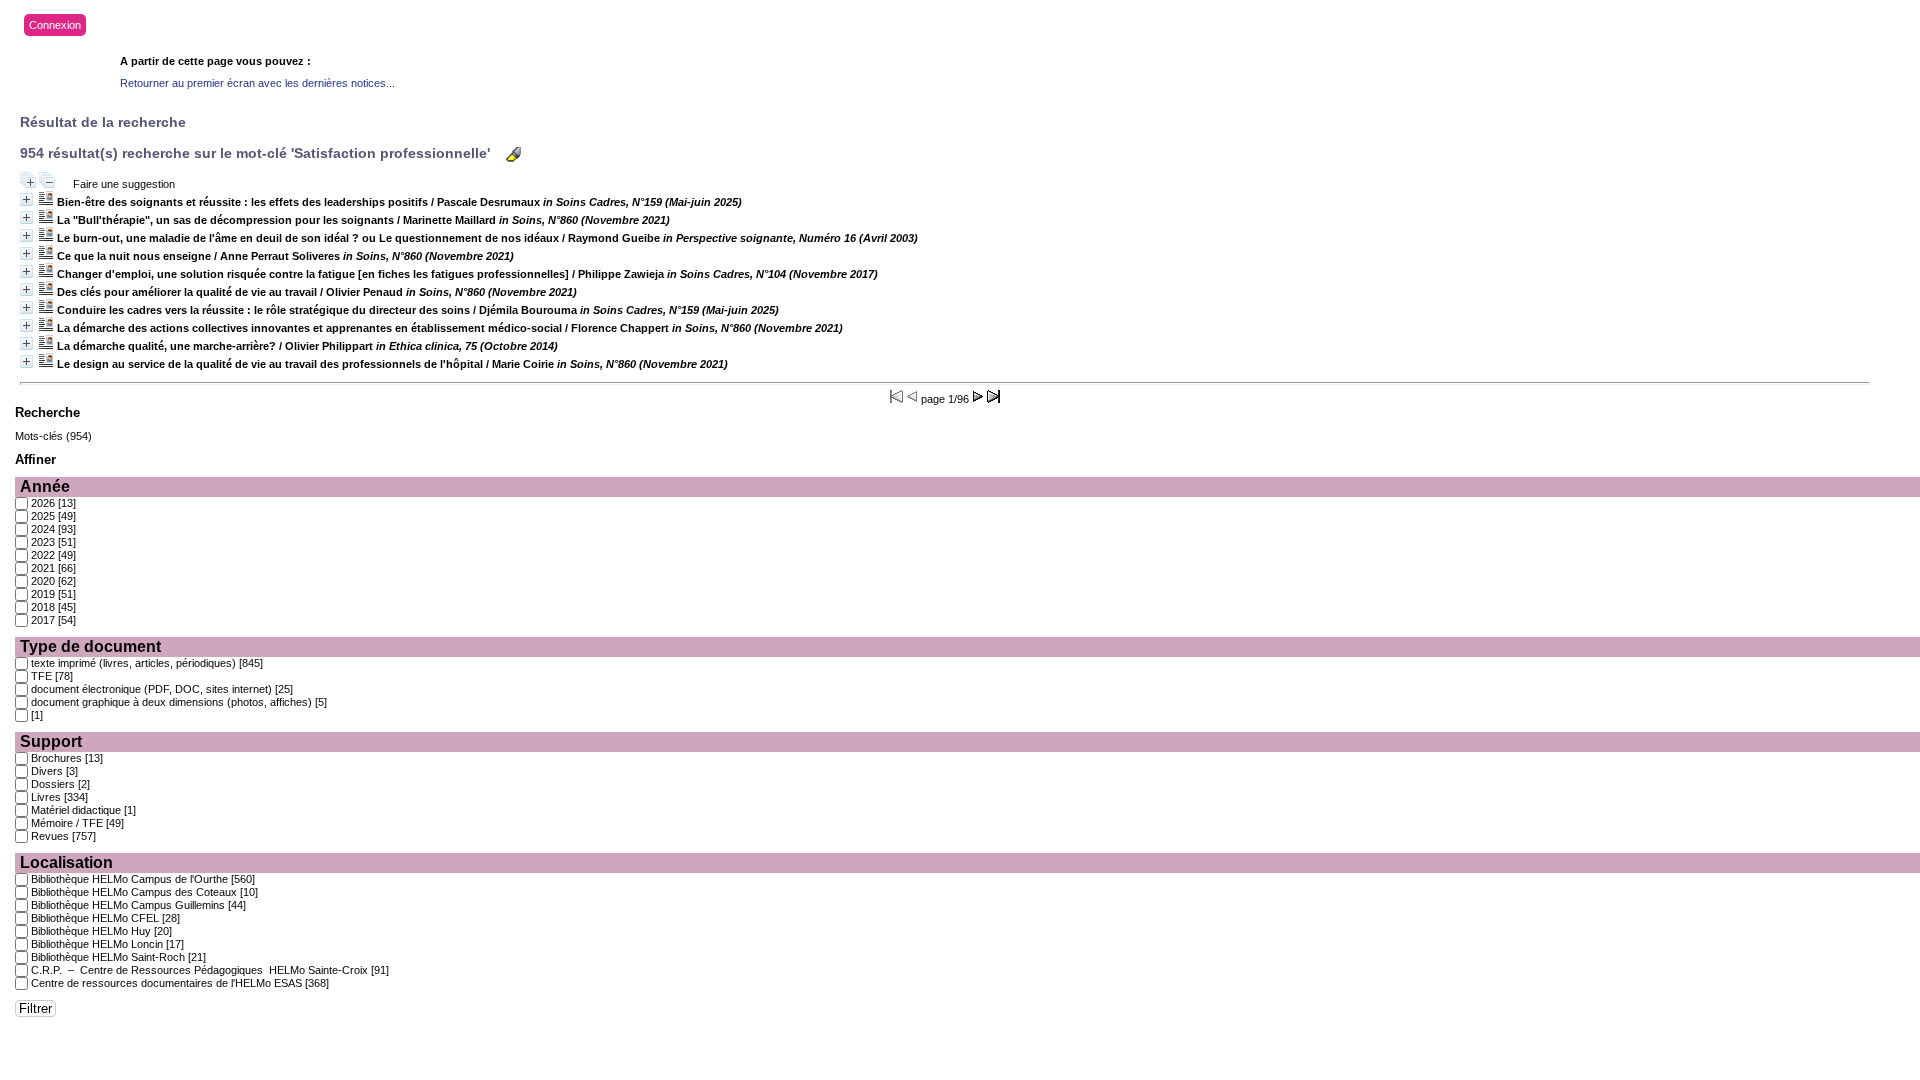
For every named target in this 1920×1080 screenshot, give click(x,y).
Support (51, 741)
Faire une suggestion (124, 184)
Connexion (55, 25)
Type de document (90, 646)
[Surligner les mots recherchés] (513, 154)
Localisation (66, 862)
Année (45, 486)
